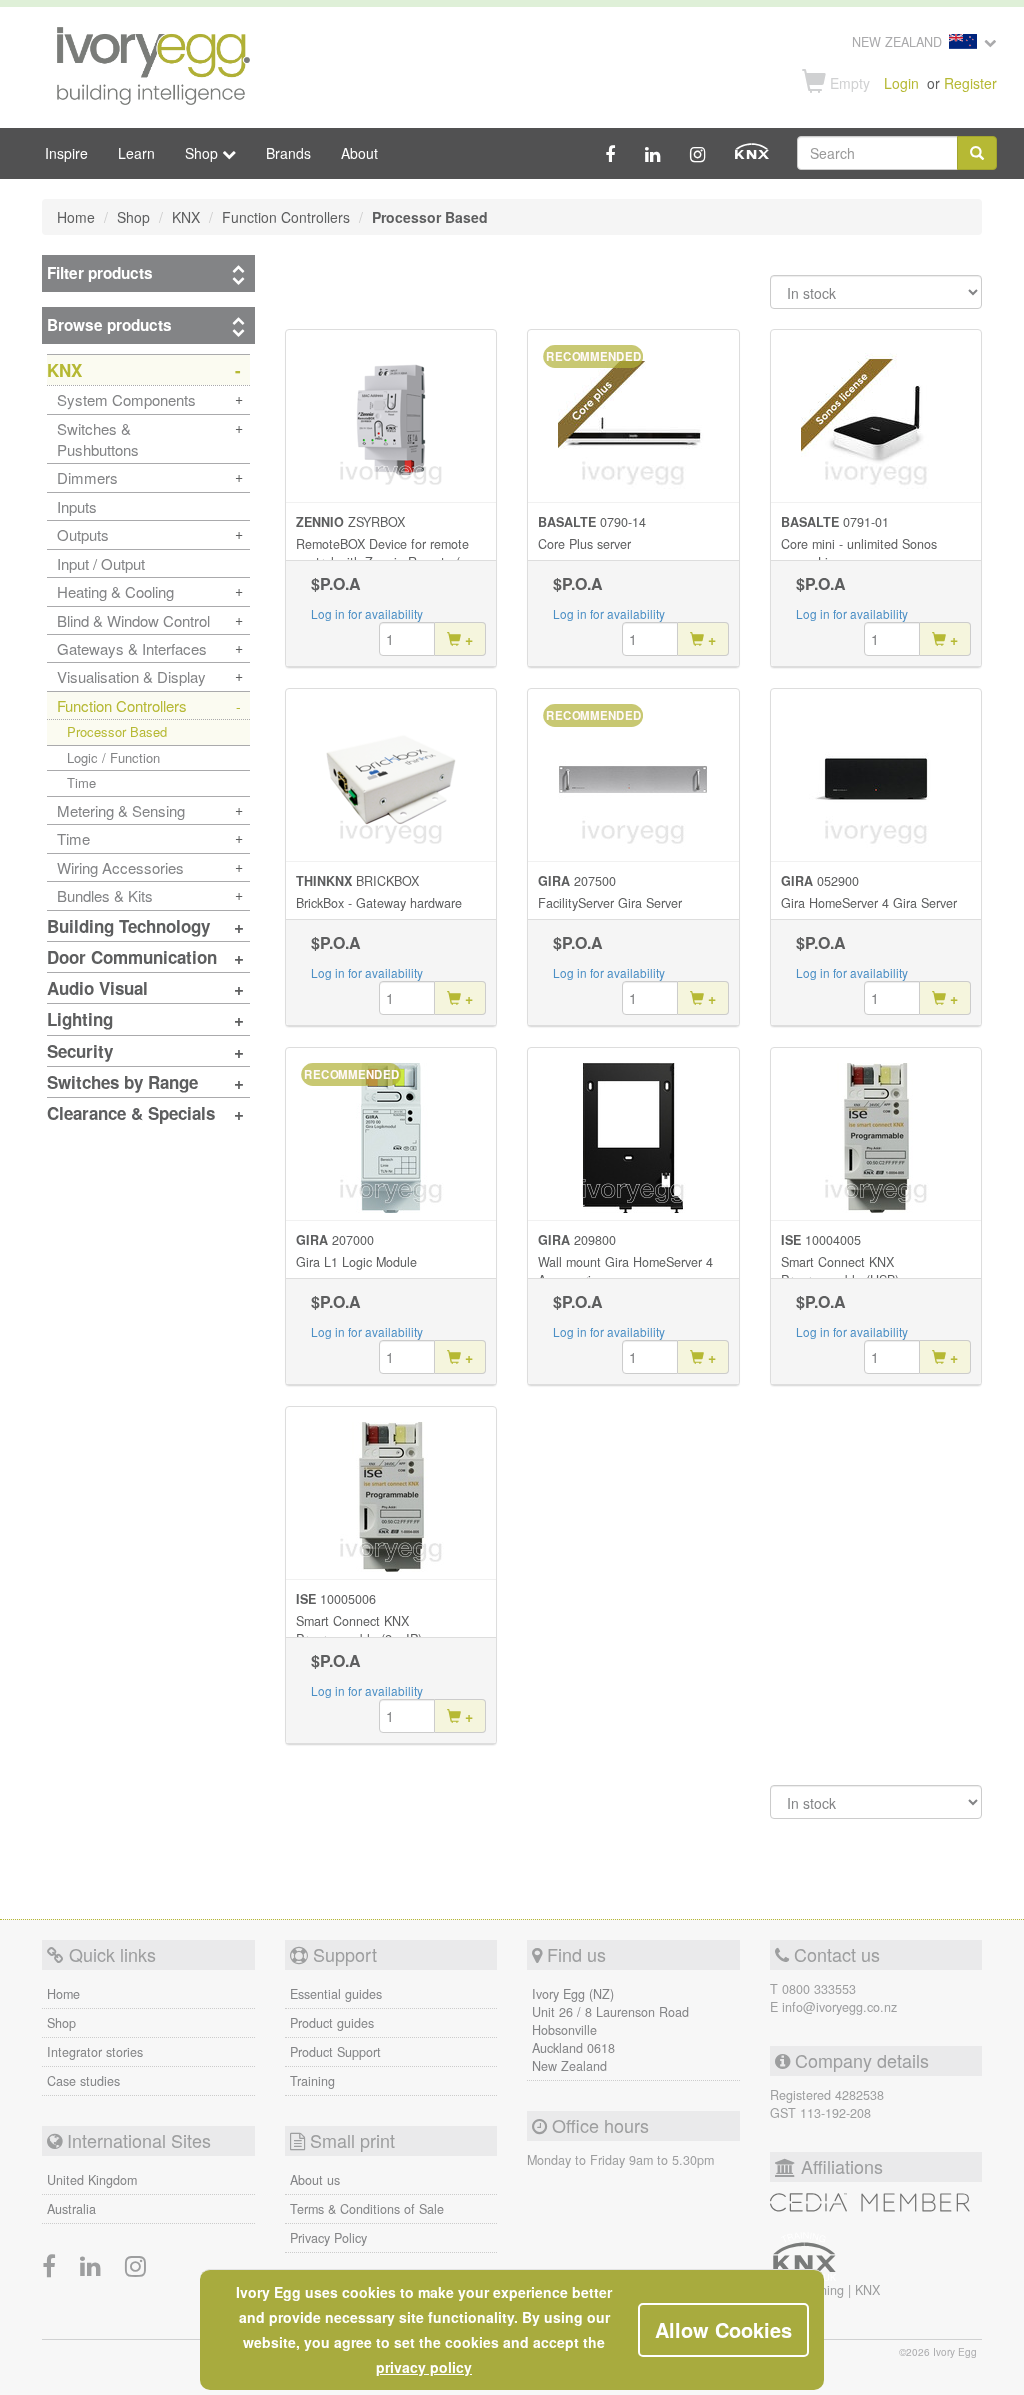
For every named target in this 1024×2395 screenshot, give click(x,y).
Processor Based (117, 731)
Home (63, 1994)
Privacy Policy (328, 2238)
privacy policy (424, 2367)
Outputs (83, 534)
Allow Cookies (723, 2329)
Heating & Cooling (115, 591)
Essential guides (336, 1994)
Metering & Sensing (121, 810)
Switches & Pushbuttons (98, 439)
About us (315, 2180)
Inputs (77, 506)
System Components (126, 399)
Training (312, 2081)
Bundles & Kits (105, 895)
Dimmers (87, 477)
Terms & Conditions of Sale (367, 2209)
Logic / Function (113, 757)
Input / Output (101, 563)
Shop (61, 2023)
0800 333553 (819, 1989)
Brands (288, 153)
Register (970, 83)
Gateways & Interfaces (132, 648)
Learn (136, 153)
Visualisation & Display (131, 676)
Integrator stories (95, 2052)
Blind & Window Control (133, 620)
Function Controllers (122, 705)
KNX (867, 2290)
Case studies (83, 2081)
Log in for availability (367, 613)
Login (901, 83)
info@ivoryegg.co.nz (839, 2007)
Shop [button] (203, 153)
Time (81, 782)
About (359, 153)
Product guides (332, 2023)
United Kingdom (92, 2180)
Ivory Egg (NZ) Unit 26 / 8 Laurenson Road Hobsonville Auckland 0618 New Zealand (610, 2030)
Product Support (335, 2052)
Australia (71, 2209)
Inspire (66, 153)
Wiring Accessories (120, 867)
